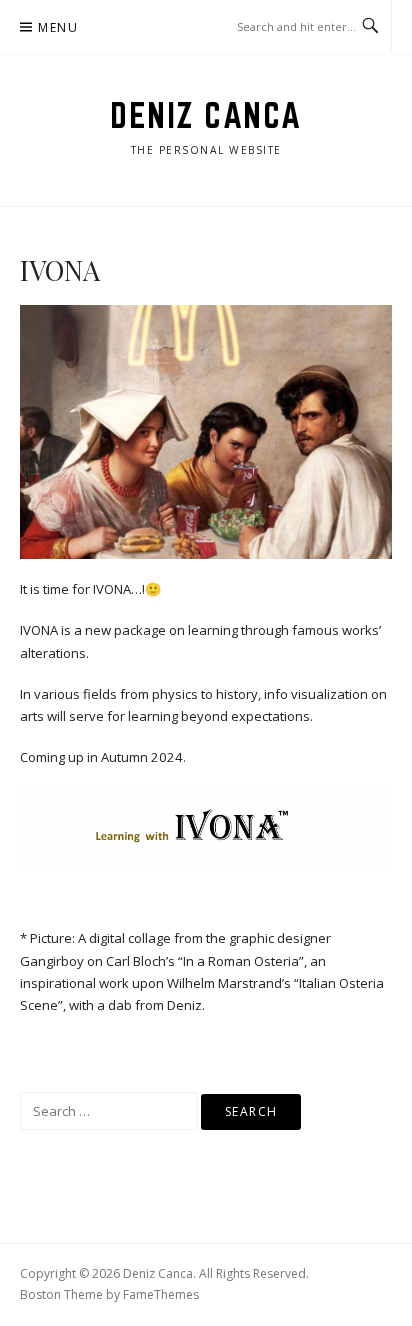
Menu (58, 27)
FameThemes (161, 1294)
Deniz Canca (206, 115)
